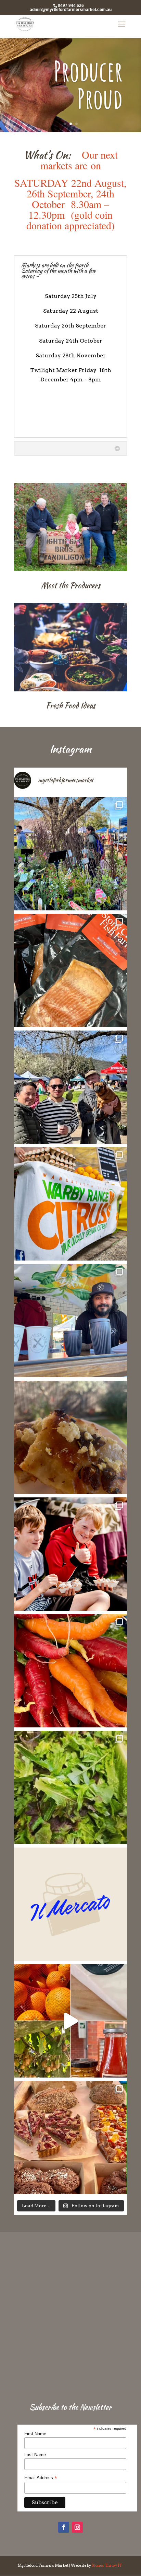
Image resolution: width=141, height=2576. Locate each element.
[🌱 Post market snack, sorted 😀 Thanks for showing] (70, 1437)
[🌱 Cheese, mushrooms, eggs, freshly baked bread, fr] (70, 2021)
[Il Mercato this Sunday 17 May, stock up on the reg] (70, 1904)
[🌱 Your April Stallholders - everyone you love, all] (70, 2138)
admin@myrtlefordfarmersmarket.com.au (71, 10)
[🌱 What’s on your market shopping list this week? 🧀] (70, 970)
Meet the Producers (71, 585)
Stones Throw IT (107, 2565)
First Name (35, 2434)
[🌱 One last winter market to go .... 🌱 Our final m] (70, 1087)
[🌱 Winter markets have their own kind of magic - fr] (70, 1321)
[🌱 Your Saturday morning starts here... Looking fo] (70, 1204)
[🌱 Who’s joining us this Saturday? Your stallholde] (70, 854)
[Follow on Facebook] (64, 2527)
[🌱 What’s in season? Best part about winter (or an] (70, 1671)
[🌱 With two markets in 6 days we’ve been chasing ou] (70, 1787)
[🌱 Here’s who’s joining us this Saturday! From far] (70, 1554)
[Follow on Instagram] (77, 2527)
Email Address (41, 2478)
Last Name (35, 2455)
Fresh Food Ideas (71, 705)
